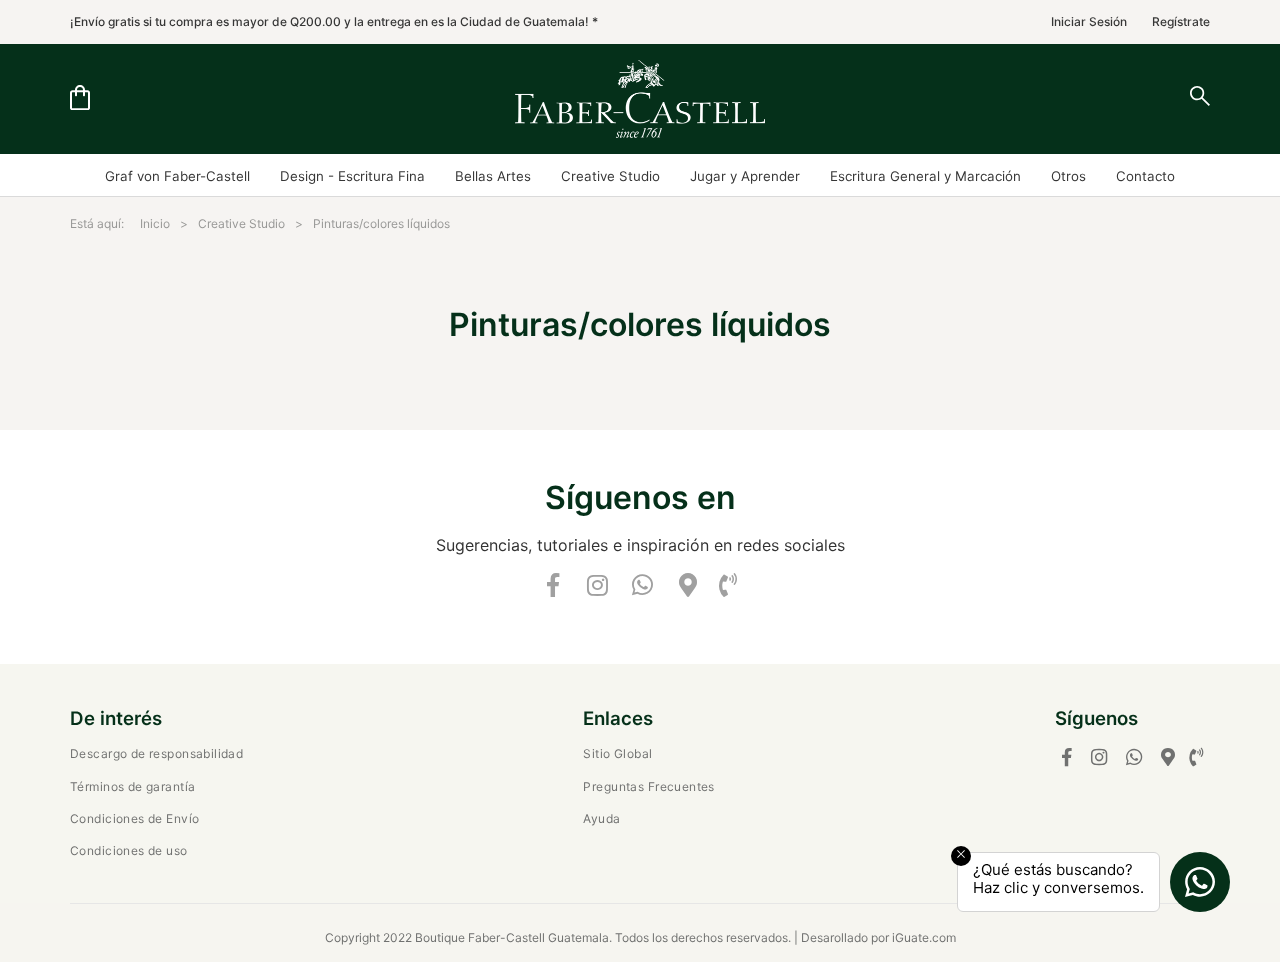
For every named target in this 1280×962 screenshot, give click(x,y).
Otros (1068, 176)
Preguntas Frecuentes (648, 786)
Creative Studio (610, 176)
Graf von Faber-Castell (177, 176)
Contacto (1145, 176)
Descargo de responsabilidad (156, 753)
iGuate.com (924, 937)
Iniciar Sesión (1089, 21)
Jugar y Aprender (745, 176)
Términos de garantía (132, 786)
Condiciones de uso (129, 850)
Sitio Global (617, 753)
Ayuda (601, 818)
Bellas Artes (493, 176)
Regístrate (1181, 21)
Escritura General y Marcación (925, 176)
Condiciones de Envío (134, 818)
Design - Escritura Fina (352, 176)
